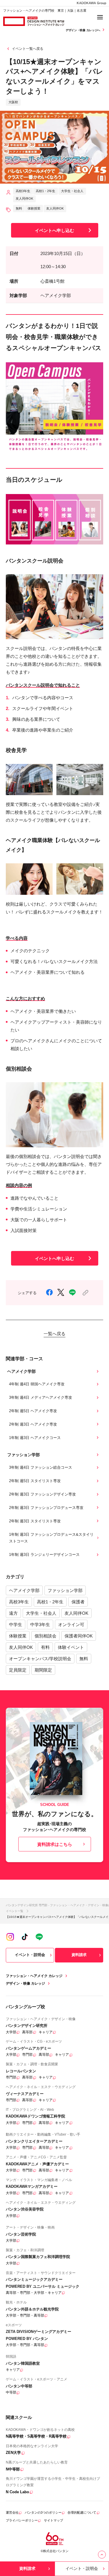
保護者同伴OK (79, 1636)
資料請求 (79, 1955)
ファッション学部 (65, 1590)
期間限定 (43, 1670)
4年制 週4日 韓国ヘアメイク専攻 (37, 1384)
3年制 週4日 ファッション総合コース (41, 1467)
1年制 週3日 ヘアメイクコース (35, 1438)
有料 (45, 1647)
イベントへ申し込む (54, 230)
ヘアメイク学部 (24, 1590)
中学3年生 (40, 1625)
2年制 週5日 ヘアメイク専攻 (33, 1411)
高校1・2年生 (50, 1602)
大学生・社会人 (41, 1613)
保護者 (78, 1602)
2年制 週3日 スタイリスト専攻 (35, 1521)
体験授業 (18, 1636)
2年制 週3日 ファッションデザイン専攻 (42, 1494)
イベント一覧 (15, 1911)
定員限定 (18, 1670)
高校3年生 (19, 1602)
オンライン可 (71, 1625)
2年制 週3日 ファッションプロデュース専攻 (46, 1508)
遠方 (13, 1613)
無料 (84, 1659)
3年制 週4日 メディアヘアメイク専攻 (41, 1397)
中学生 (16, 1625)
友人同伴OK (76, 1613)
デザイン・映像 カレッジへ (83, 30)
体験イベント (71, 1647)
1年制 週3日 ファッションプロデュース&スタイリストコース (51, 1538)
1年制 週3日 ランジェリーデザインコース (44, 1555)
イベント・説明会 (30, 1955)
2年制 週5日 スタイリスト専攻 (35, 1481)
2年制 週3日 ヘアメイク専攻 (33, 1424)
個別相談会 (45, 1636)
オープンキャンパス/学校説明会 (40, 1659)
